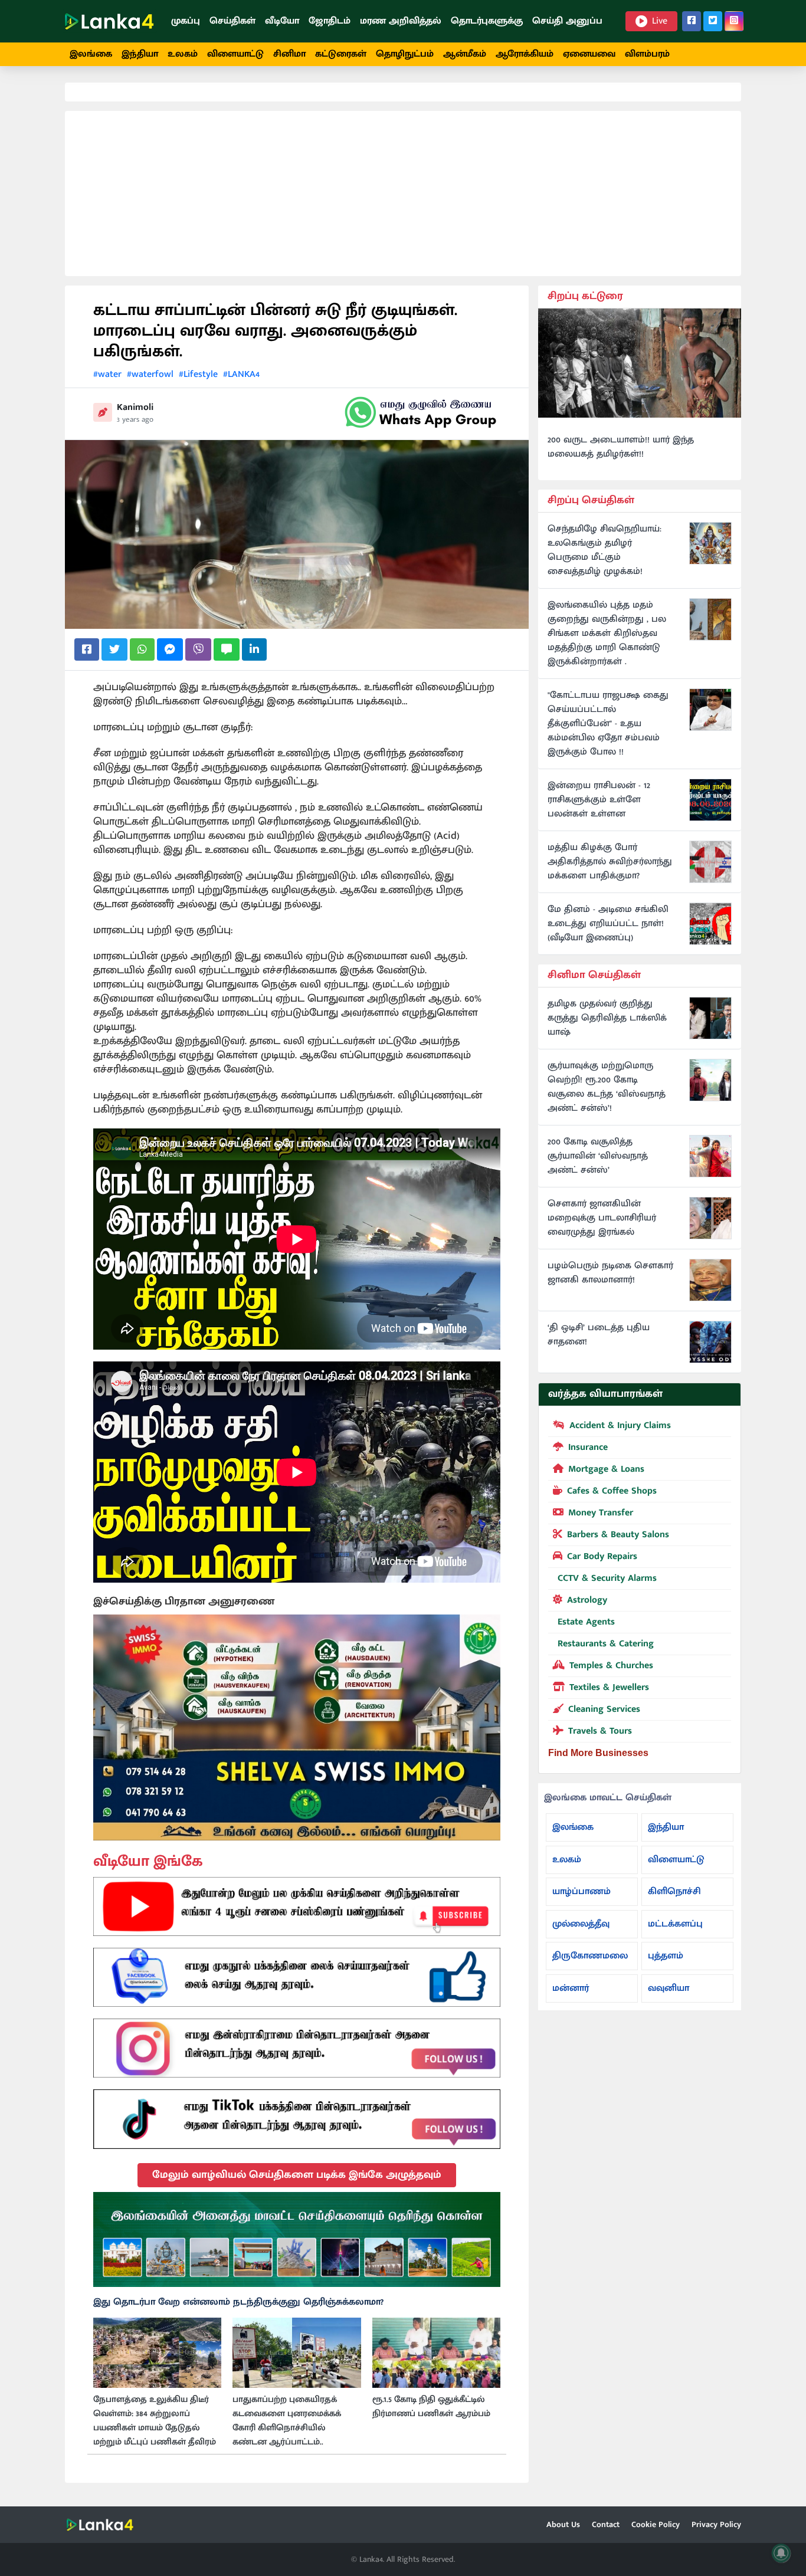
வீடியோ (282, 21)
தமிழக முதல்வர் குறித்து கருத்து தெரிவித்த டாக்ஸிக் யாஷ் (607, 1018)
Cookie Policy (656, 2524)
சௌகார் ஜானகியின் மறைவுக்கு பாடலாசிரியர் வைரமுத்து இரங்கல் (602, 1218)
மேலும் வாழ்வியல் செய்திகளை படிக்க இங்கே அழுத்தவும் (297, 2175)
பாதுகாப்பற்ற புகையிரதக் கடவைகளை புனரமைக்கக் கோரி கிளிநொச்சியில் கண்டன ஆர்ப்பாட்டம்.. (287, 2421)
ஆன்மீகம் (465, 54)
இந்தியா (140, 54)
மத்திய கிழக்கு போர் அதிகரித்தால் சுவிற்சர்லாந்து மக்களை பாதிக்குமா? (610, 862)
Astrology (587, 1600)
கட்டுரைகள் (341, 54)
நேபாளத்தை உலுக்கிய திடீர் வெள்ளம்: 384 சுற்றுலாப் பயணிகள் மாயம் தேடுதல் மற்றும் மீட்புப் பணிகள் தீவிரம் (155, 2421)
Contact (606, 2524)
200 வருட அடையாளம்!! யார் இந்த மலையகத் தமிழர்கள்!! (621, 447)
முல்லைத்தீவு (581, 1924)
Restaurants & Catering (606, 1644)
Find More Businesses (598, 1753)
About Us (563, 2524)
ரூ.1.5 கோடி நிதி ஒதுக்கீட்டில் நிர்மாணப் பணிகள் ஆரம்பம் (431, 2407)
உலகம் (183, 54)
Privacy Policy (716, 2524)
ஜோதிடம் (330, 21)
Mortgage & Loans (606, 1469)
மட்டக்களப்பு (675, 1924)
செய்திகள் (232, 21)
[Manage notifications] (781, 2553)
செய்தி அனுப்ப (567, 21)
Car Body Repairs (602, 1556)
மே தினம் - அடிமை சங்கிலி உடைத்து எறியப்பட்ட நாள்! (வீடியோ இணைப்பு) (608, 924)
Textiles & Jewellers (609, 1687)
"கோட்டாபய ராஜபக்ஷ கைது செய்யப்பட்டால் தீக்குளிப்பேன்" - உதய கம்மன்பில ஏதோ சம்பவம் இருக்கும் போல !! (608, 724)
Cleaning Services (604, 1709)
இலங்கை (91, 54)
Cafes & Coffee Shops (612, 1491)
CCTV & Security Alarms (607, 1578)
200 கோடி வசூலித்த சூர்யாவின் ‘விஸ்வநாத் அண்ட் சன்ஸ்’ (598, 1156)
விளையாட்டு (235, 54)
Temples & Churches (611, 1666)
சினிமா (289, 54)
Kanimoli (135, 407)
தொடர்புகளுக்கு (487, 21)
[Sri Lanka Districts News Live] (297, 2240)
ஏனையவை (589, 54)
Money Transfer (601, 1513)
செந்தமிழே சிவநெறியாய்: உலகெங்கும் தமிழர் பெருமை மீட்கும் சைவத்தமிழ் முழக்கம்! (604, 550)
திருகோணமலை (590, 1956)
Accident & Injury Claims (620, 1425)
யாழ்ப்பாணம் (581, 1891)
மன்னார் (571, 1988)
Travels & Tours (600, 1731)
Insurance (588, 1447)
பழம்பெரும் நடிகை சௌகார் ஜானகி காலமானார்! (610, 1273)
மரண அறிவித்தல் (401, 21)
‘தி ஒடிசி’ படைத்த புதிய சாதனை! (599, 1335)
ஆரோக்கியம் (525, 54)
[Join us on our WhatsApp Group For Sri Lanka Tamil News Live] (421, 412)
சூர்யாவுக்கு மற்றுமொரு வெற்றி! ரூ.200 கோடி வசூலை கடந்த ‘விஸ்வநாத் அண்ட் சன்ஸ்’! (607, 1087)
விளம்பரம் (647, 54)
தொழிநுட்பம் (405, 54)
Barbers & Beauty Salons (618, 1535)
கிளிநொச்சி (674, 1891)
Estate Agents (586, 1622)
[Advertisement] (403, 193)
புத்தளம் (666, 1956)
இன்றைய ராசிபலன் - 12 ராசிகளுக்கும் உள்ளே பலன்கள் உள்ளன (599, 800)
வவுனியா (669, 1988)
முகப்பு (186, 21)
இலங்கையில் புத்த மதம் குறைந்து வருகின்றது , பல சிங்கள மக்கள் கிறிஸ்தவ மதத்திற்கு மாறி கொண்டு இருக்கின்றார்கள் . (607, 634)
